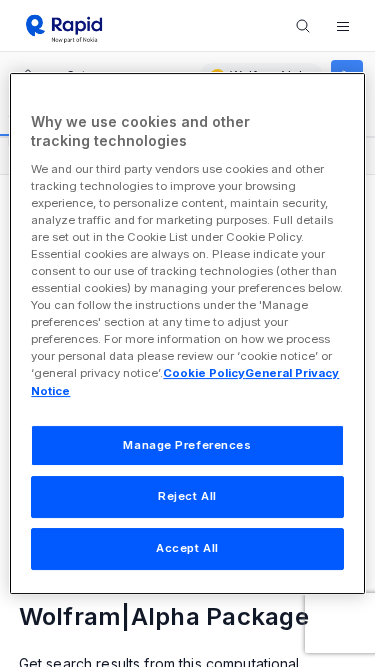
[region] (187, 334)
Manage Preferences (187, 445)
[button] (343, 26)
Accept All (187, 548)
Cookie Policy (204, 374)
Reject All (187, 497)
